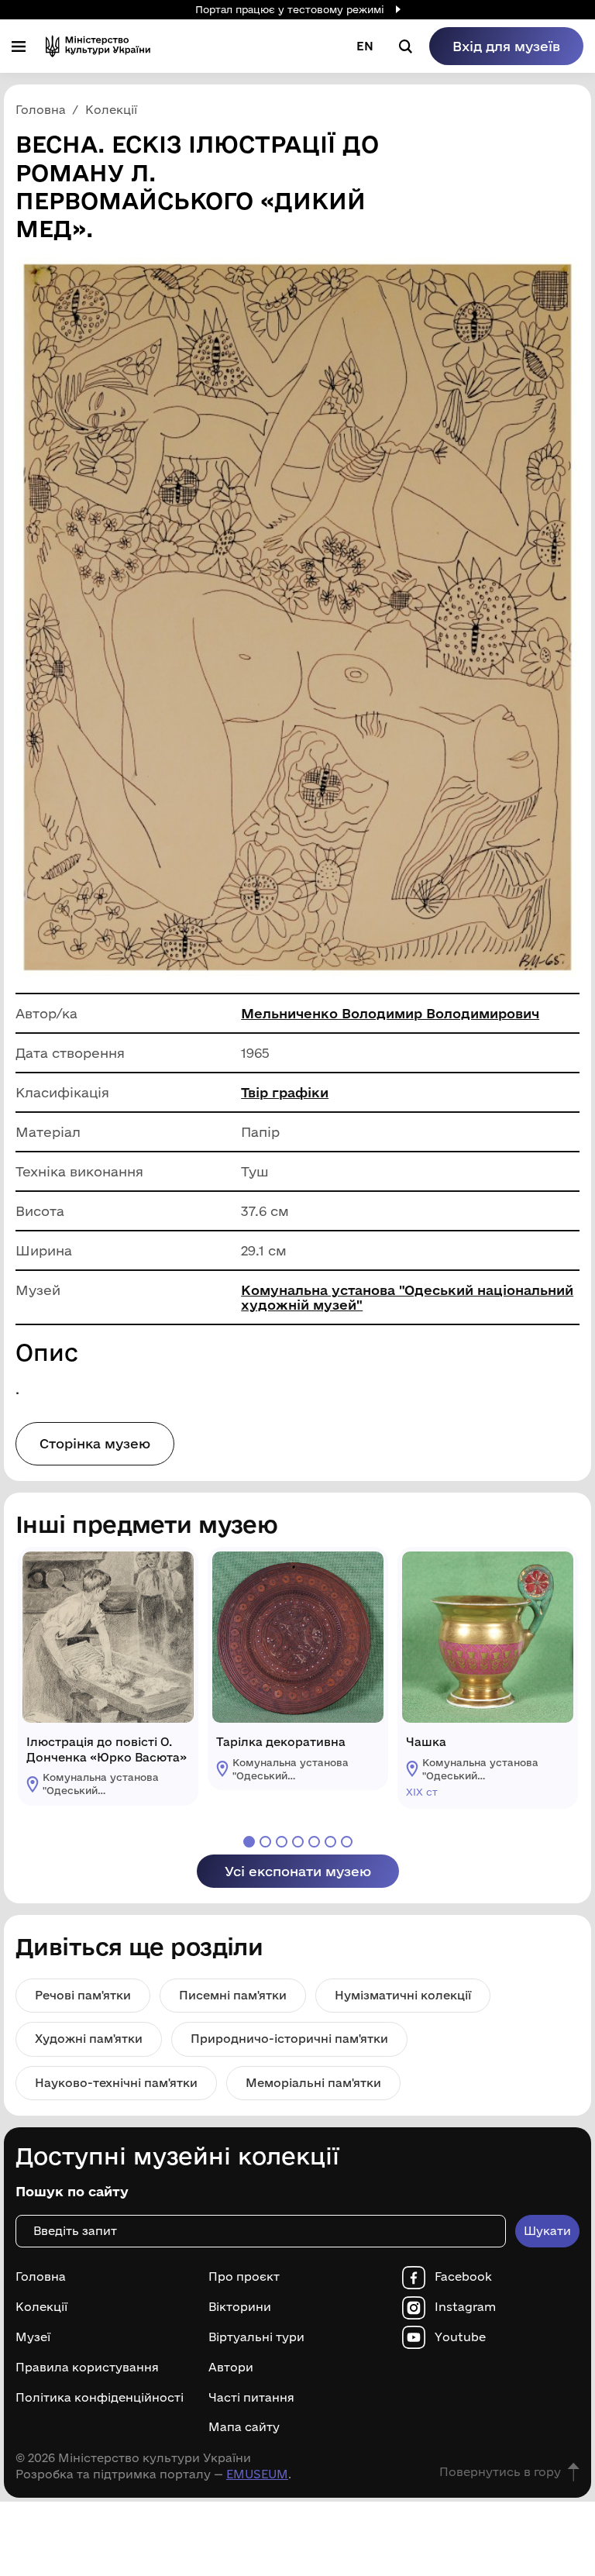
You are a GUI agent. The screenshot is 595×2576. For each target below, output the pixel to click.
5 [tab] (314, 1842)
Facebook (463, 2277)
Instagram (465, 2307)
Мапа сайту (244, 2427)
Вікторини (240, 2307)
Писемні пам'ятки (233, 1995)
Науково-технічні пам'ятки (116, 2083)
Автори (231, 2368)
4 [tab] (298, 1842)
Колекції (41, 2307)
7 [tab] (347, 1842)
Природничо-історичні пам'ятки (289, 2039)
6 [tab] (330, 1842)
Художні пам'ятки (89, 2039)
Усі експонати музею (298, 1871)
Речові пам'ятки (83, 1995)
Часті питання (251, 2398)
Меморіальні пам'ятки (313, 2083)
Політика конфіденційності (100, 2398)
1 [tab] (249, 1842)
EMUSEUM (257, 2474)
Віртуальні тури (256, 2337)
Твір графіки (285, 1092)
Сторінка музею (95, 1443)
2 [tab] (265, 1842)
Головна (41, 2277)
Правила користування (87, 2368)
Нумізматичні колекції (403, 1995)
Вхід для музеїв (506, 46)
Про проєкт (244, 2277)
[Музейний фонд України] (98, 46)
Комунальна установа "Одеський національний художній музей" (407, 1297)
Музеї (33, 2337)
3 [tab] (282, 1842)
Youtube (460, 2337)
